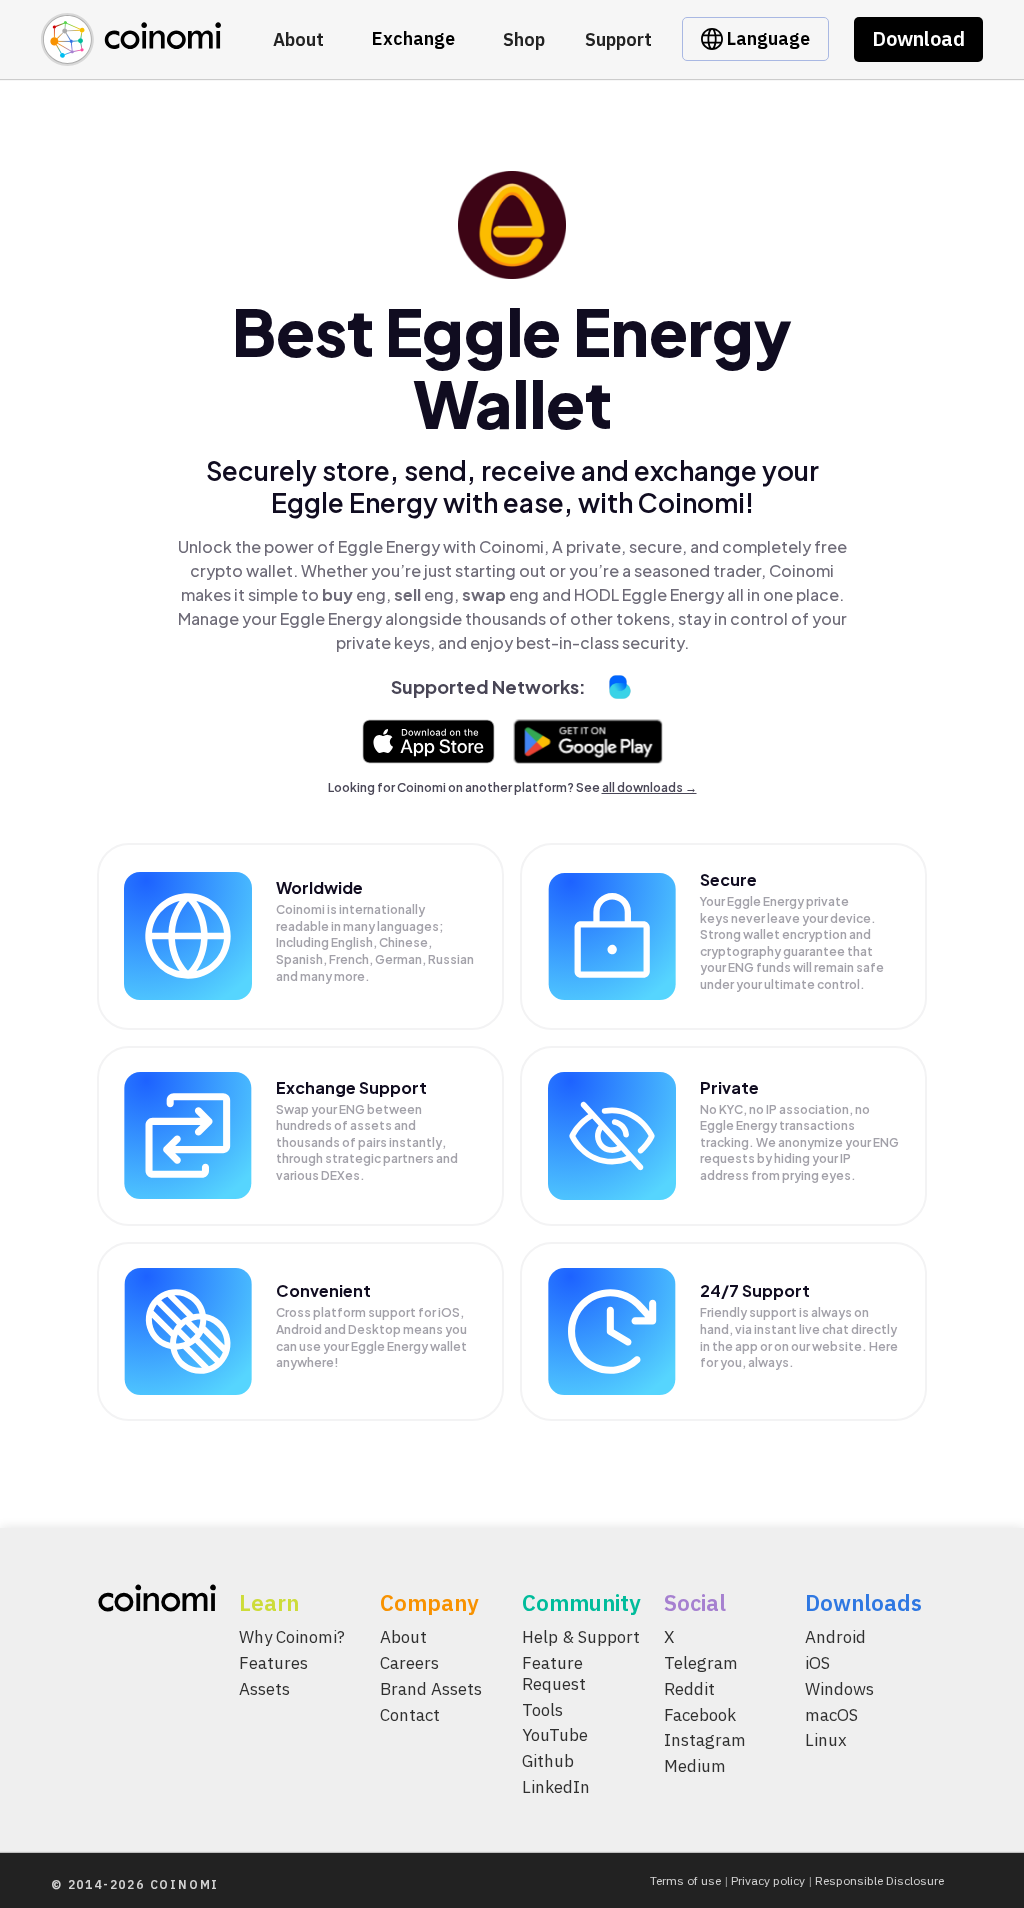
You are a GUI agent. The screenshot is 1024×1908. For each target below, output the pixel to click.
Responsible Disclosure (879, 1880)
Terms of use (685, 1880)
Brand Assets (431, 1688)
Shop (524, 39)
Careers (409, 1662)
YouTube (555, 1735)
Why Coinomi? (292, 1637)
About (298, 39)
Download (918, 38)
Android (835, 1637)
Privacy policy (768, 1880)
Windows (839, 1688)
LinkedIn (556, 1787)
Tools (542, 1709)
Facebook (700, 1714)
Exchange (413, 38)
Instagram (705, 1740)
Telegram (701, 1662)
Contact (410, 1714)
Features (273, 1662)
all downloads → (649, 787)
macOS (831, 1714)
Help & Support (581, 1637)
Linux (826, 1740)
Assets (264, 1688)
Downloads (863, 1602)
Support (618, 39)
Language (766, 38)
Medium (695, 1766)
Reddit (689, 1688)
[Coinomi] (131, 54)
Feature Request (554, 1672)
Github (548, 1761)
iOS (817, 1662)
